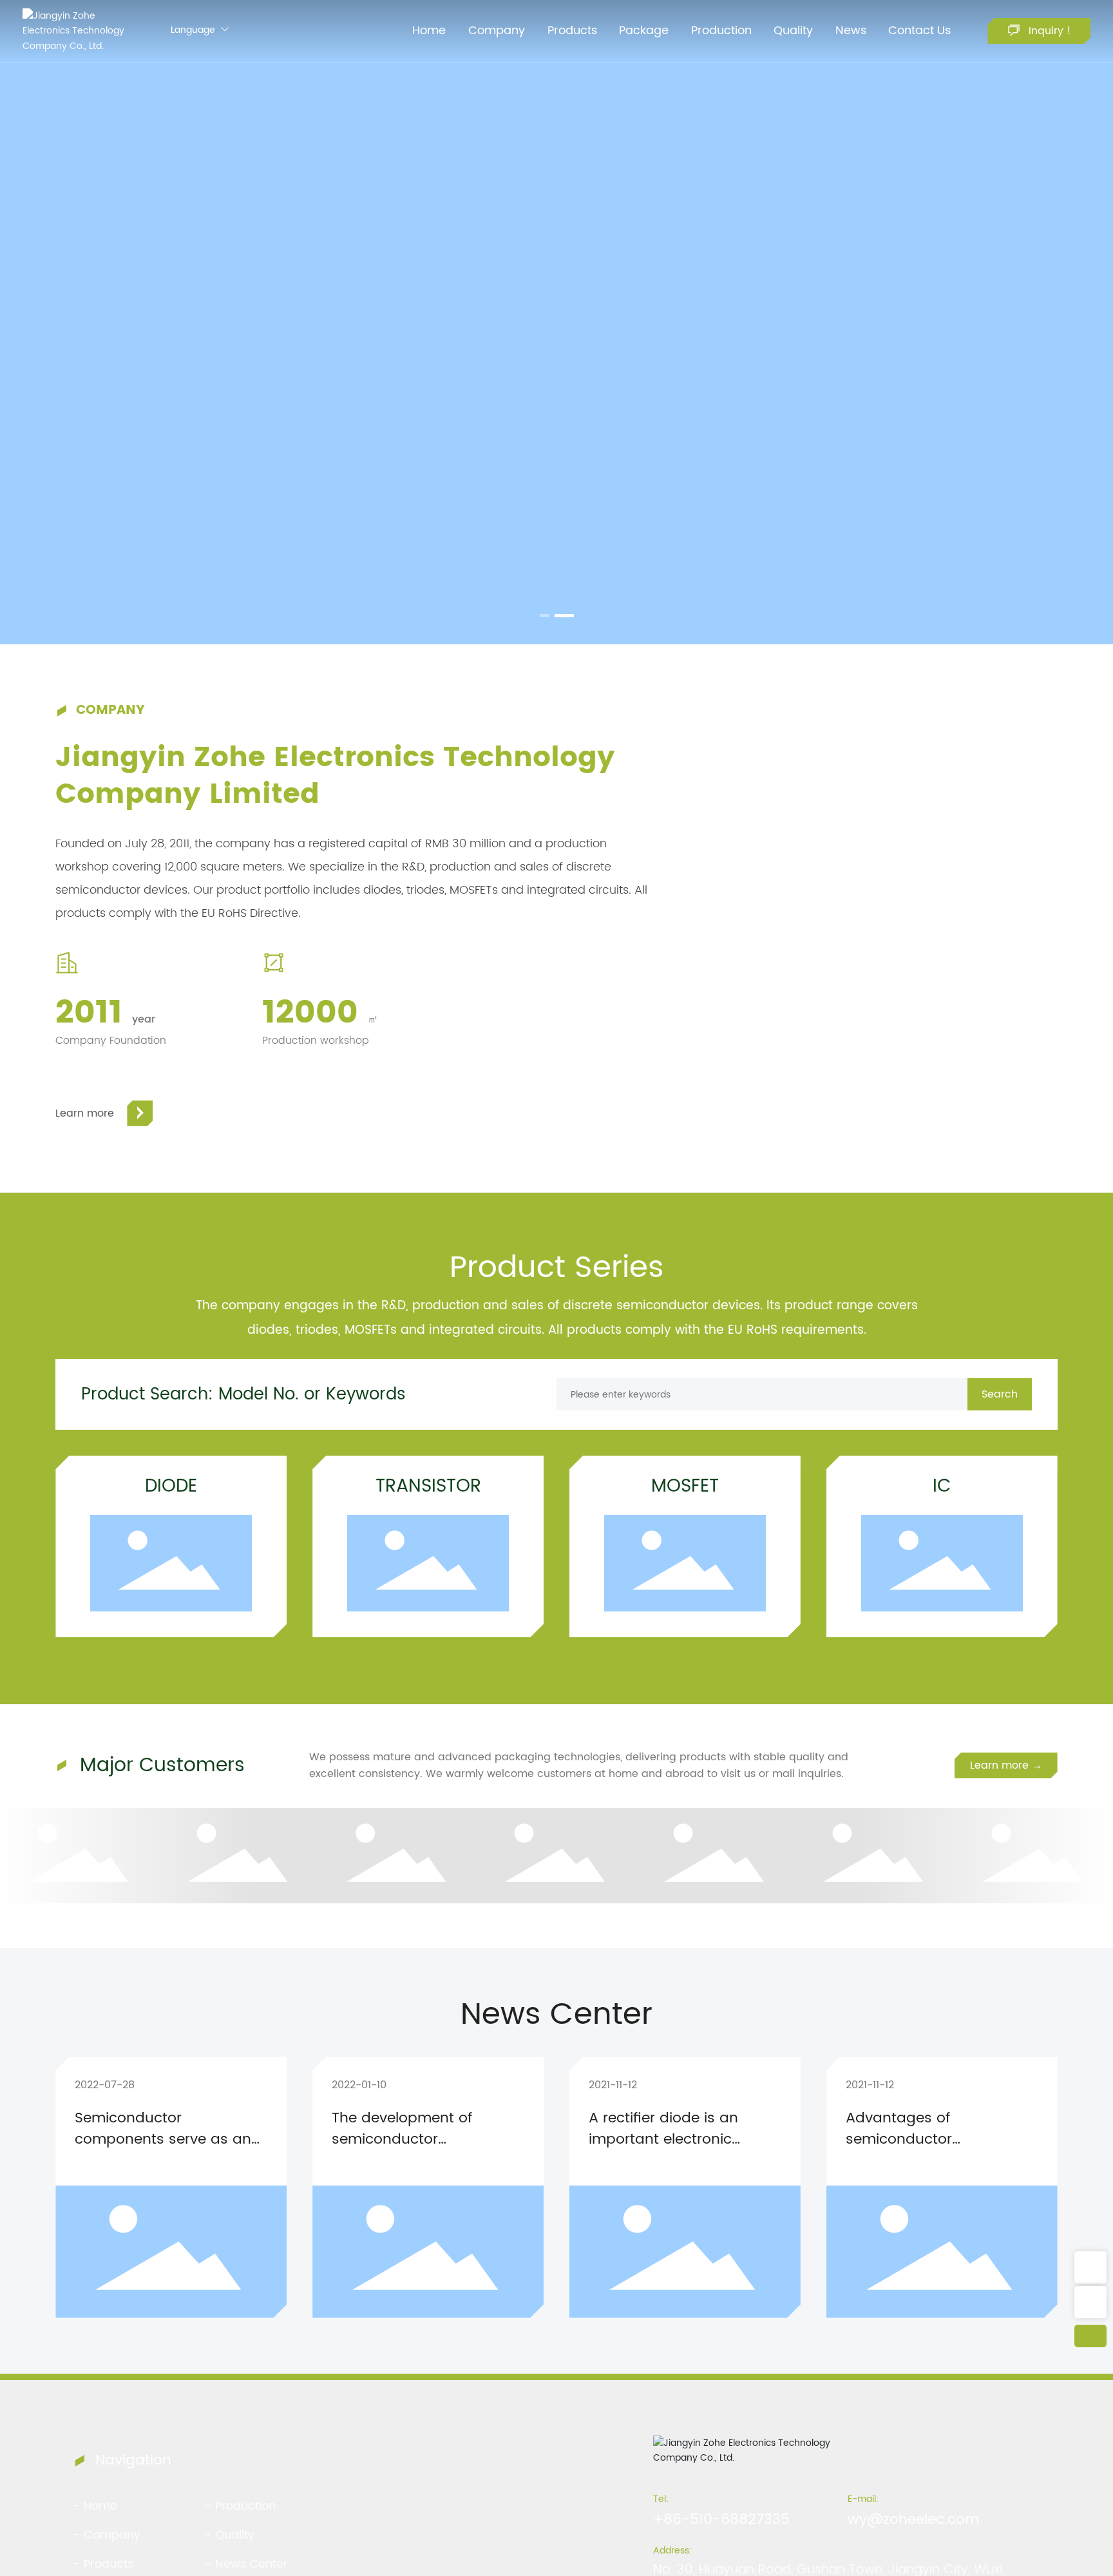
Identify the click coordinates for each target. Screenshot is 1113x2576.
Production (245, 2506)
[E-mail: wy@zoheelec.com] (1090, 2302)
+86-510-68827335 (721, 2520)
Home (100, 2506)
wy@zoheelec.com (913, 2520)
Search (1000, 1394)
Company (112, 2535)
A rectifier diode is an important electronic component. (663, 2139)
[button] (545, 616)
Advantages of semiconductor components (899, 2139)
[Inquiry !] (1090, 2267)
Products (109, 2564)
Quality (235, 2535)
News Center (252, 2564)
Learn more (85, 1113)
